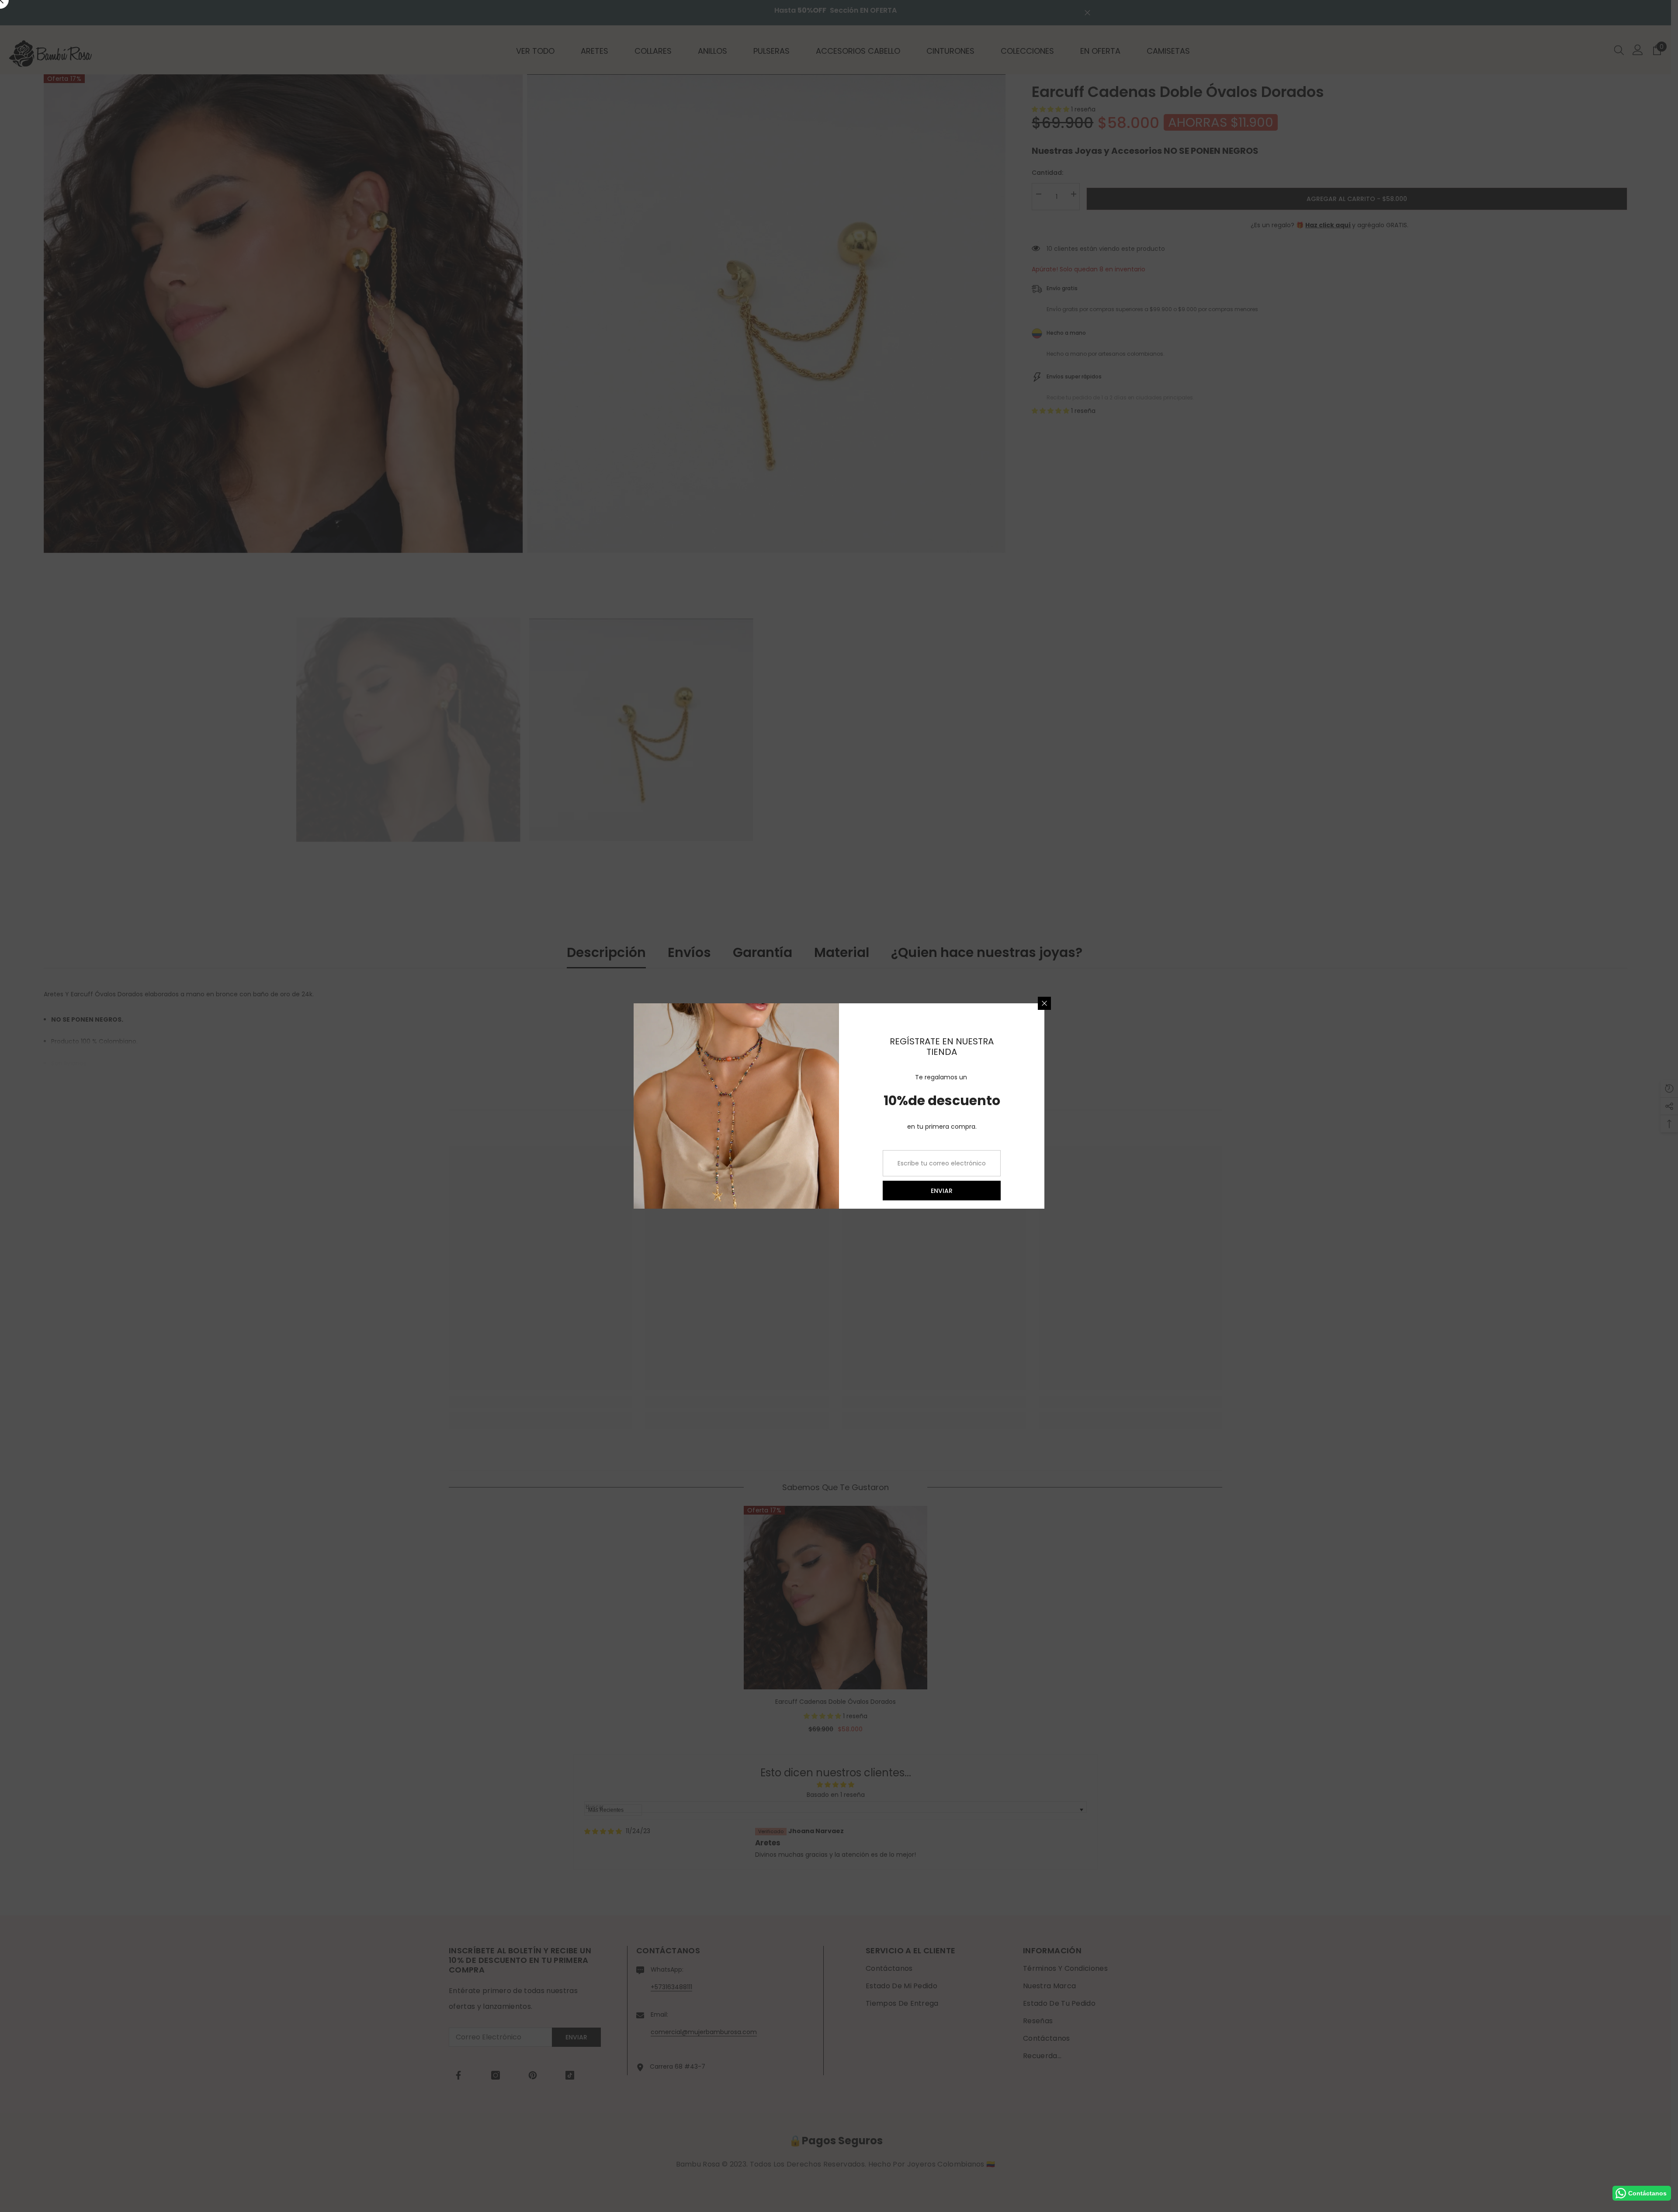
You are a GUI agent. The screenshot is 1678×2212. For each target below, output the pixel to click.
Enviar (942, 1191)
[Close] (1044, 1003)
